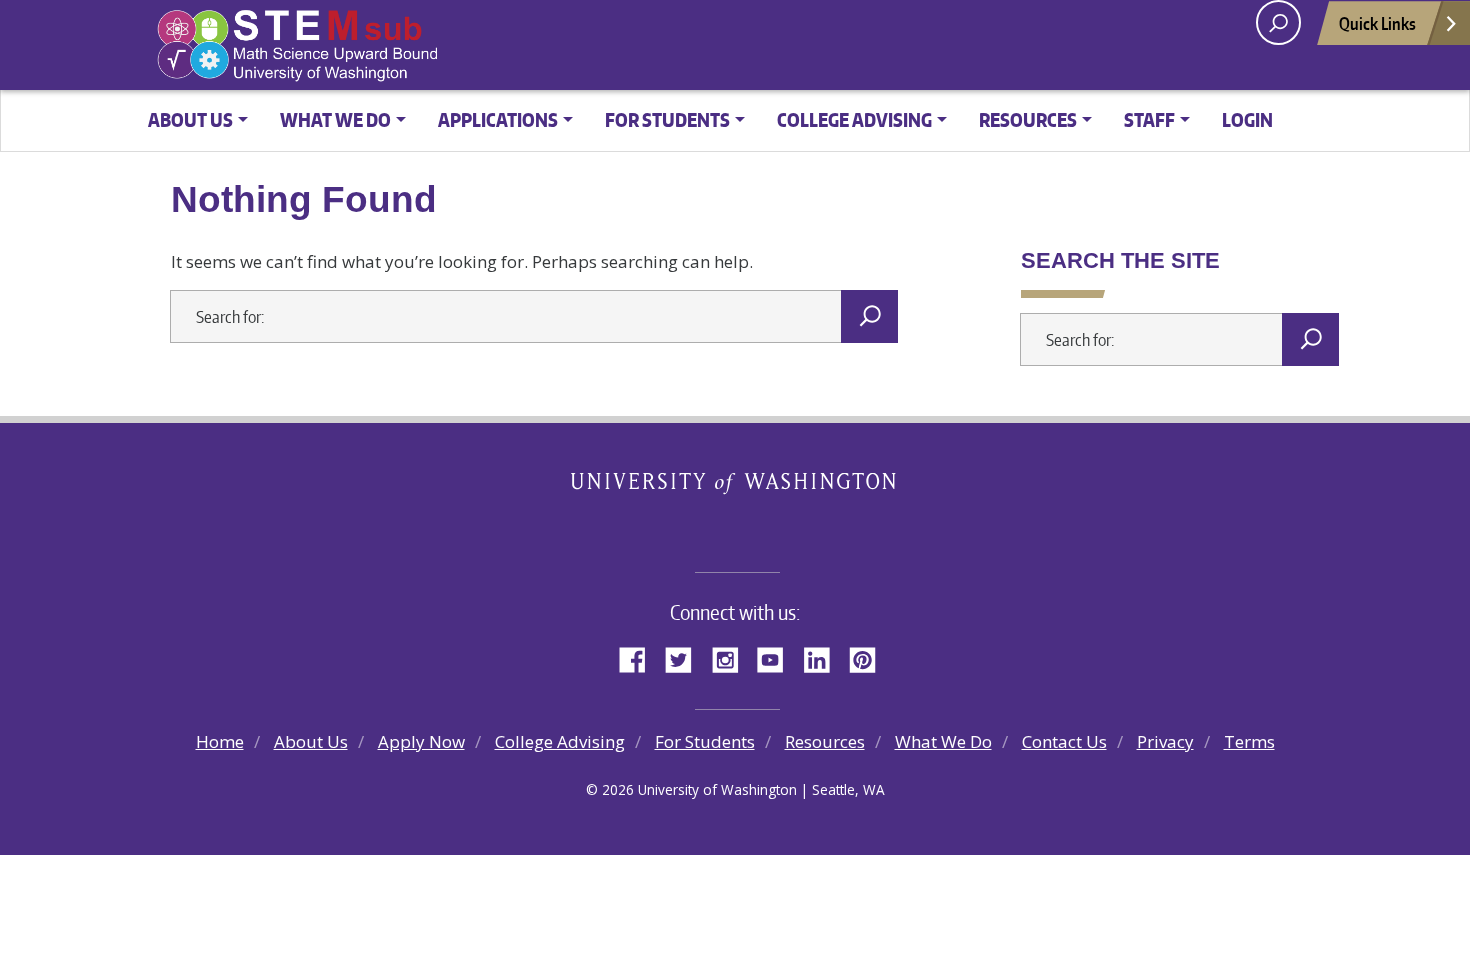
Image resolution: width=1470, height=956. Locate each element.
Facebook (640, 657)
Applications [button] (498, 119)
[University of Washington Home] (388, 46)
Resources (825, 741)
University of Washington (735, 486)
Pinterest (870, 657)
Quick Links (1377, 23)
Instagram (732, 657)
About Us (311, 741)
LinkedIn (824, 657)
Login (1247, 119)
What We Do (943, 741)
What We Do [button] (335, 119)
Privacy (1165, 741)
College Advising (560, 741)
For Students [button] (667, 119)
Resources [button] (1028, 119)
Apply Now (421, 741)
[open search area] (1278, 22)
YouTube (778, 657)
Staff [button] (1149, 119)
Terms (1249, 741)
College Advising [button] (854, 119)
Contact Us (1064, 741)
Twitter (686, 657)
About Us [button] (190, 119)
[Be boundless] (735, 527)
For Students (705, 741)
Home (220, 741)
